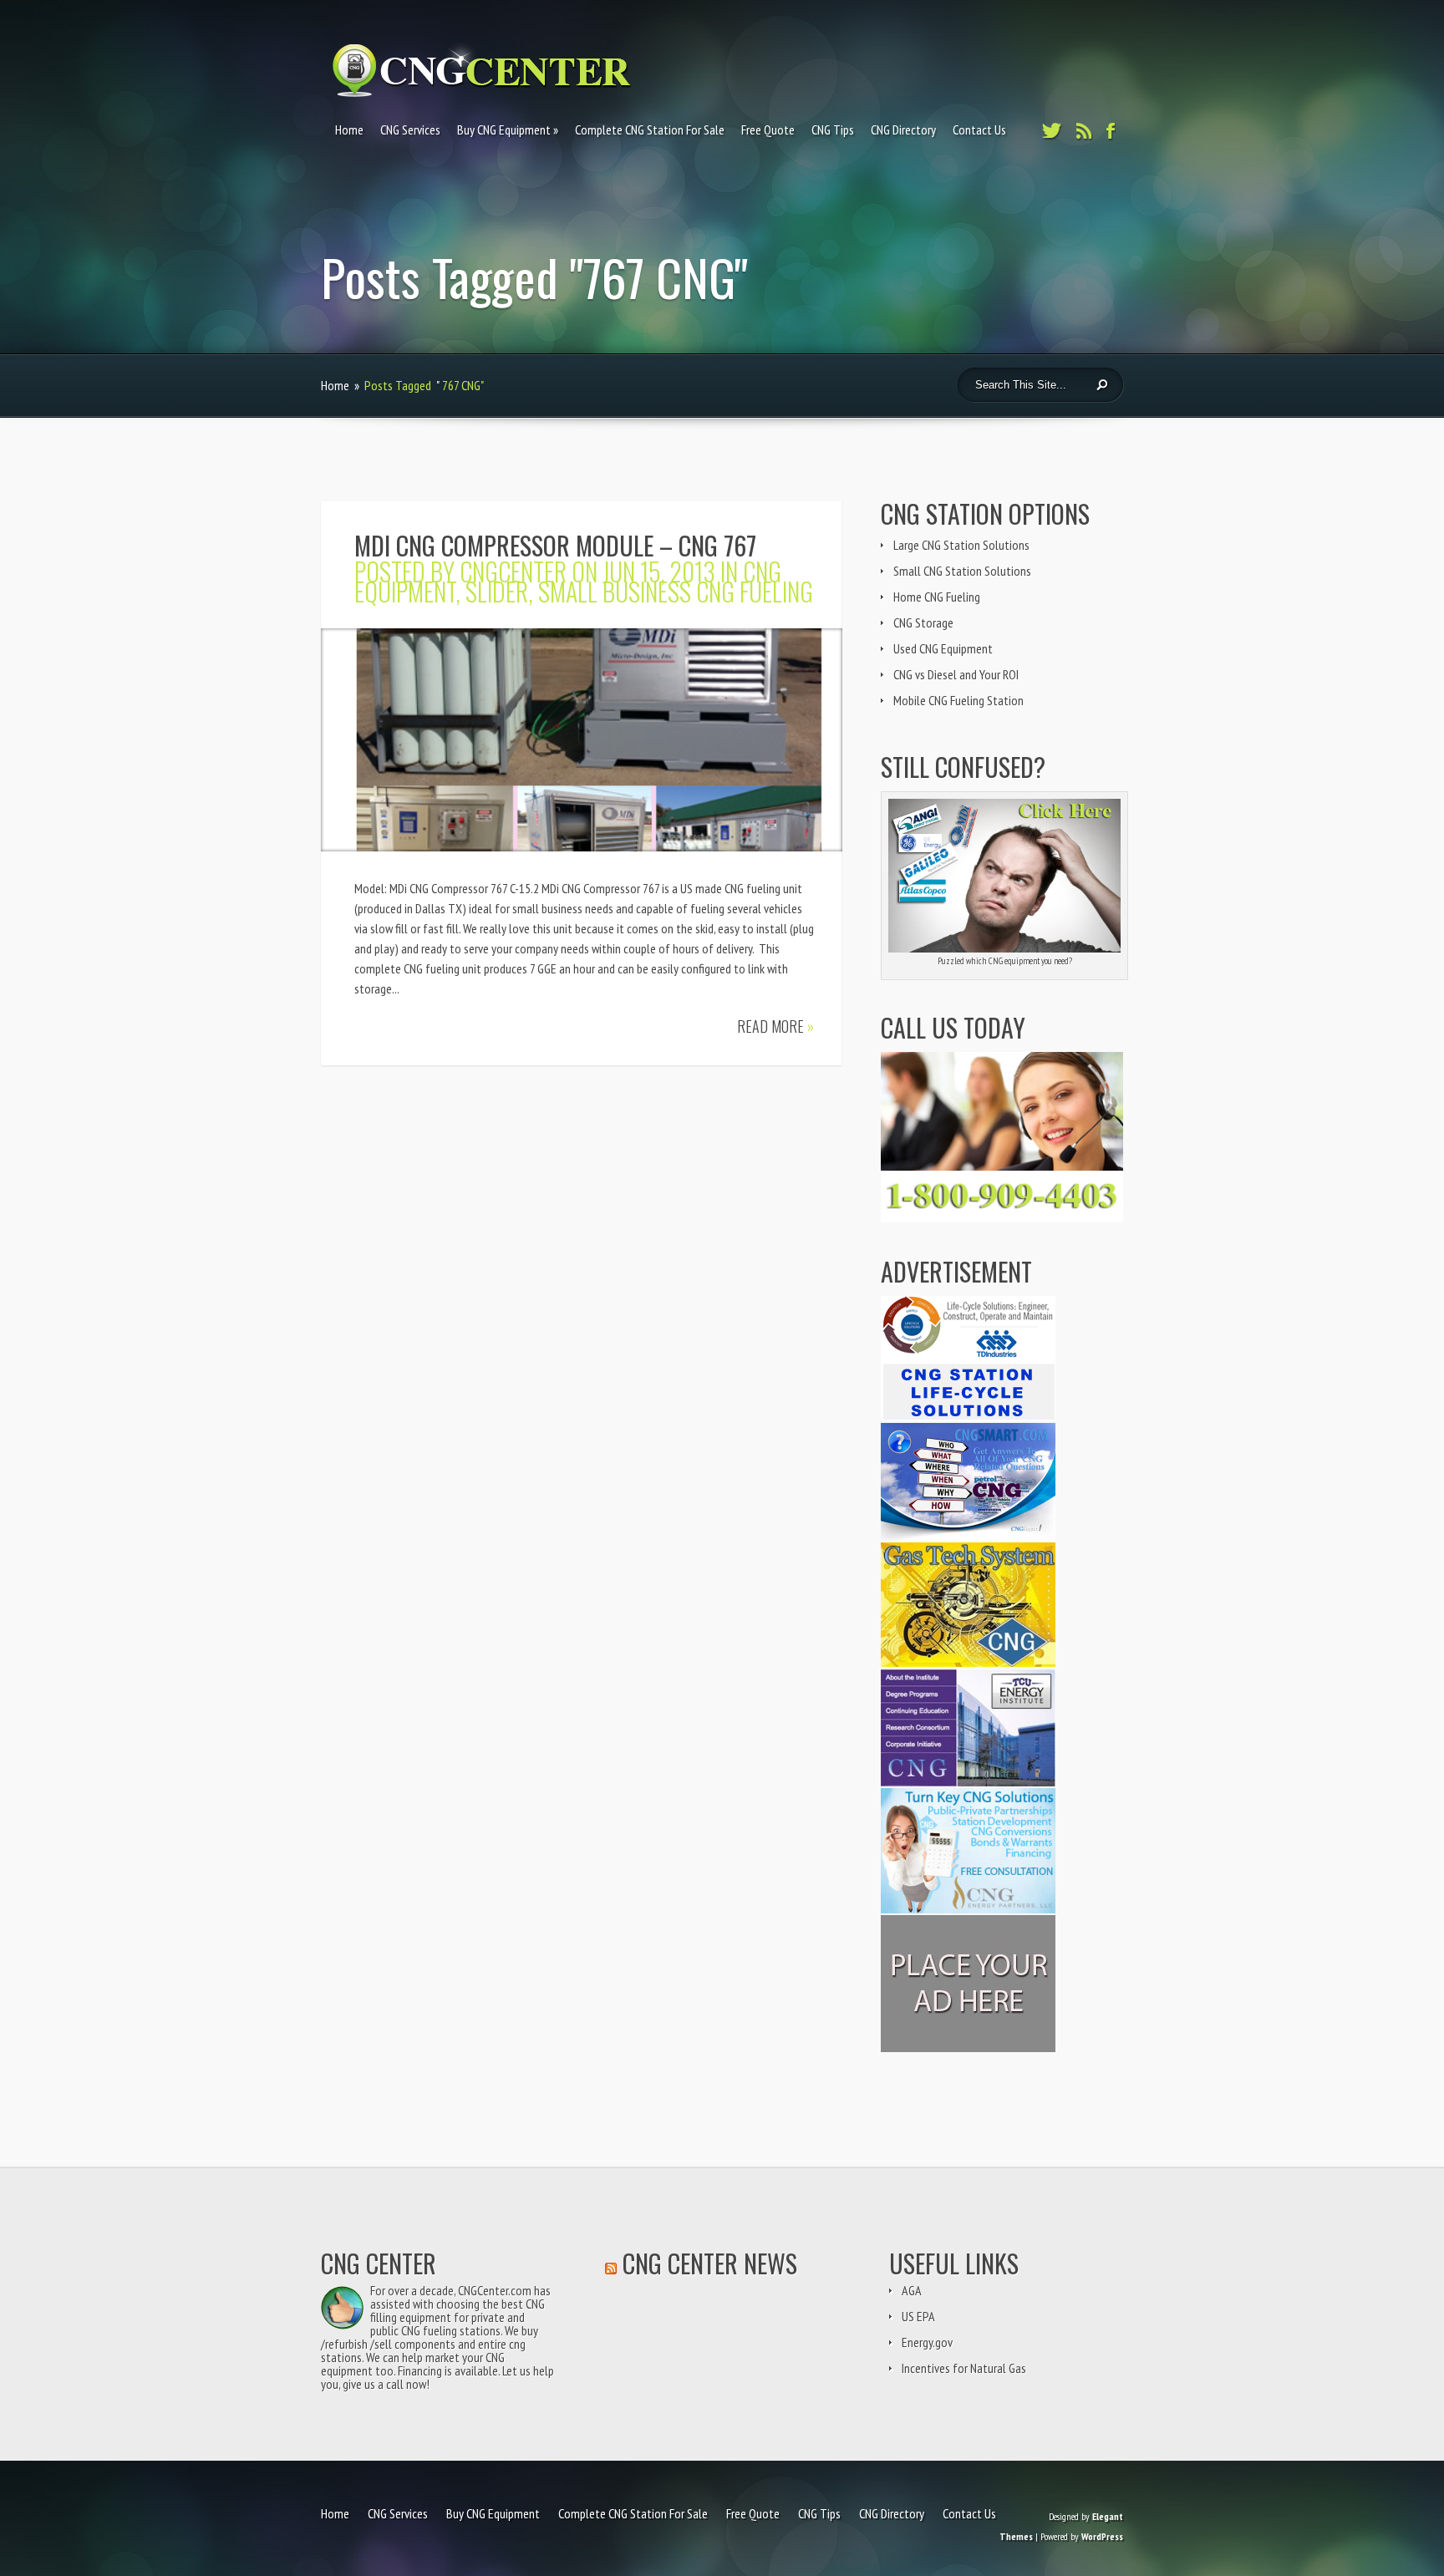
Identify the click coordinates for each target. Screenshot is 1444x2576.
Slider (497, 591)
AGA (912, 2290)
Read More (775, 1026)
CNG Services (410, 130)
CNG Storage (923, 622)
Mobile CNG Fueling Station (958, 700)
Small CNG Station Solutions (962, 571)
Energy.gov (927, 2342)
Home (349, 130)
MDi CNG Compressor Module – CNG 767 (555, 545)
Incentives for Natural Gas (964, 2368)
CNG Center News (710, 2263)
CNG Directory (903, 130)
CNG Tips (833, 130)
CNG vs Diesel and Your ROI (956, 674)
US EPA (918, 2316)
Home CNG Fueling (937, 597)
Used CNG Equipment (943, 648)
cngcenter (513, 571)
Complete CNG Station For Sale (650, 130)
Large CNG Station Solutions (961, 545)
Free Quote (768, 130)
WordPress (1102, 2536)
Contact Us (979, 130)
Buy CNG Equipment (504, 130)
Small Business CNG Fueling (676, 591)
